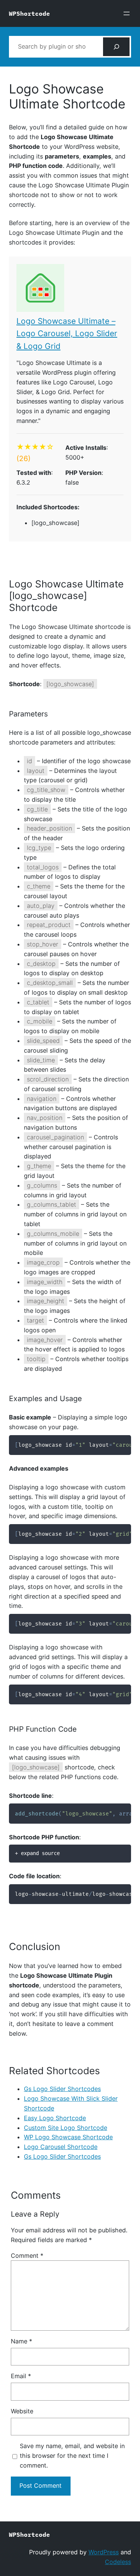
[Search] (116, 47)
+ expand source (37, 1853)
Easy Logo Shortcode (55, 2118)
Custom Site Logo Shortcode (66, 2128)
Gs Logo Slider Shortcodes (62, 2089)
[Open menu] (127, 13)
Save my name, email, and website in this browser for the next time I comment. (72, 2456)
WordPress (104, 2552)
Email (21, 2376)
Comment (27, 2256)
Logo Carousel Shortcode (61, 2147)
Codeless (118, 2562)
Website (22, 2411)
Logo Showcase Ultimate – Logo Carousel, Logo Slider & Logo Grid (67, 334)
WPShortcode (29, 13)
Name (21, 2341)
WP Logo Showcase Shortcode (68, 2137)
